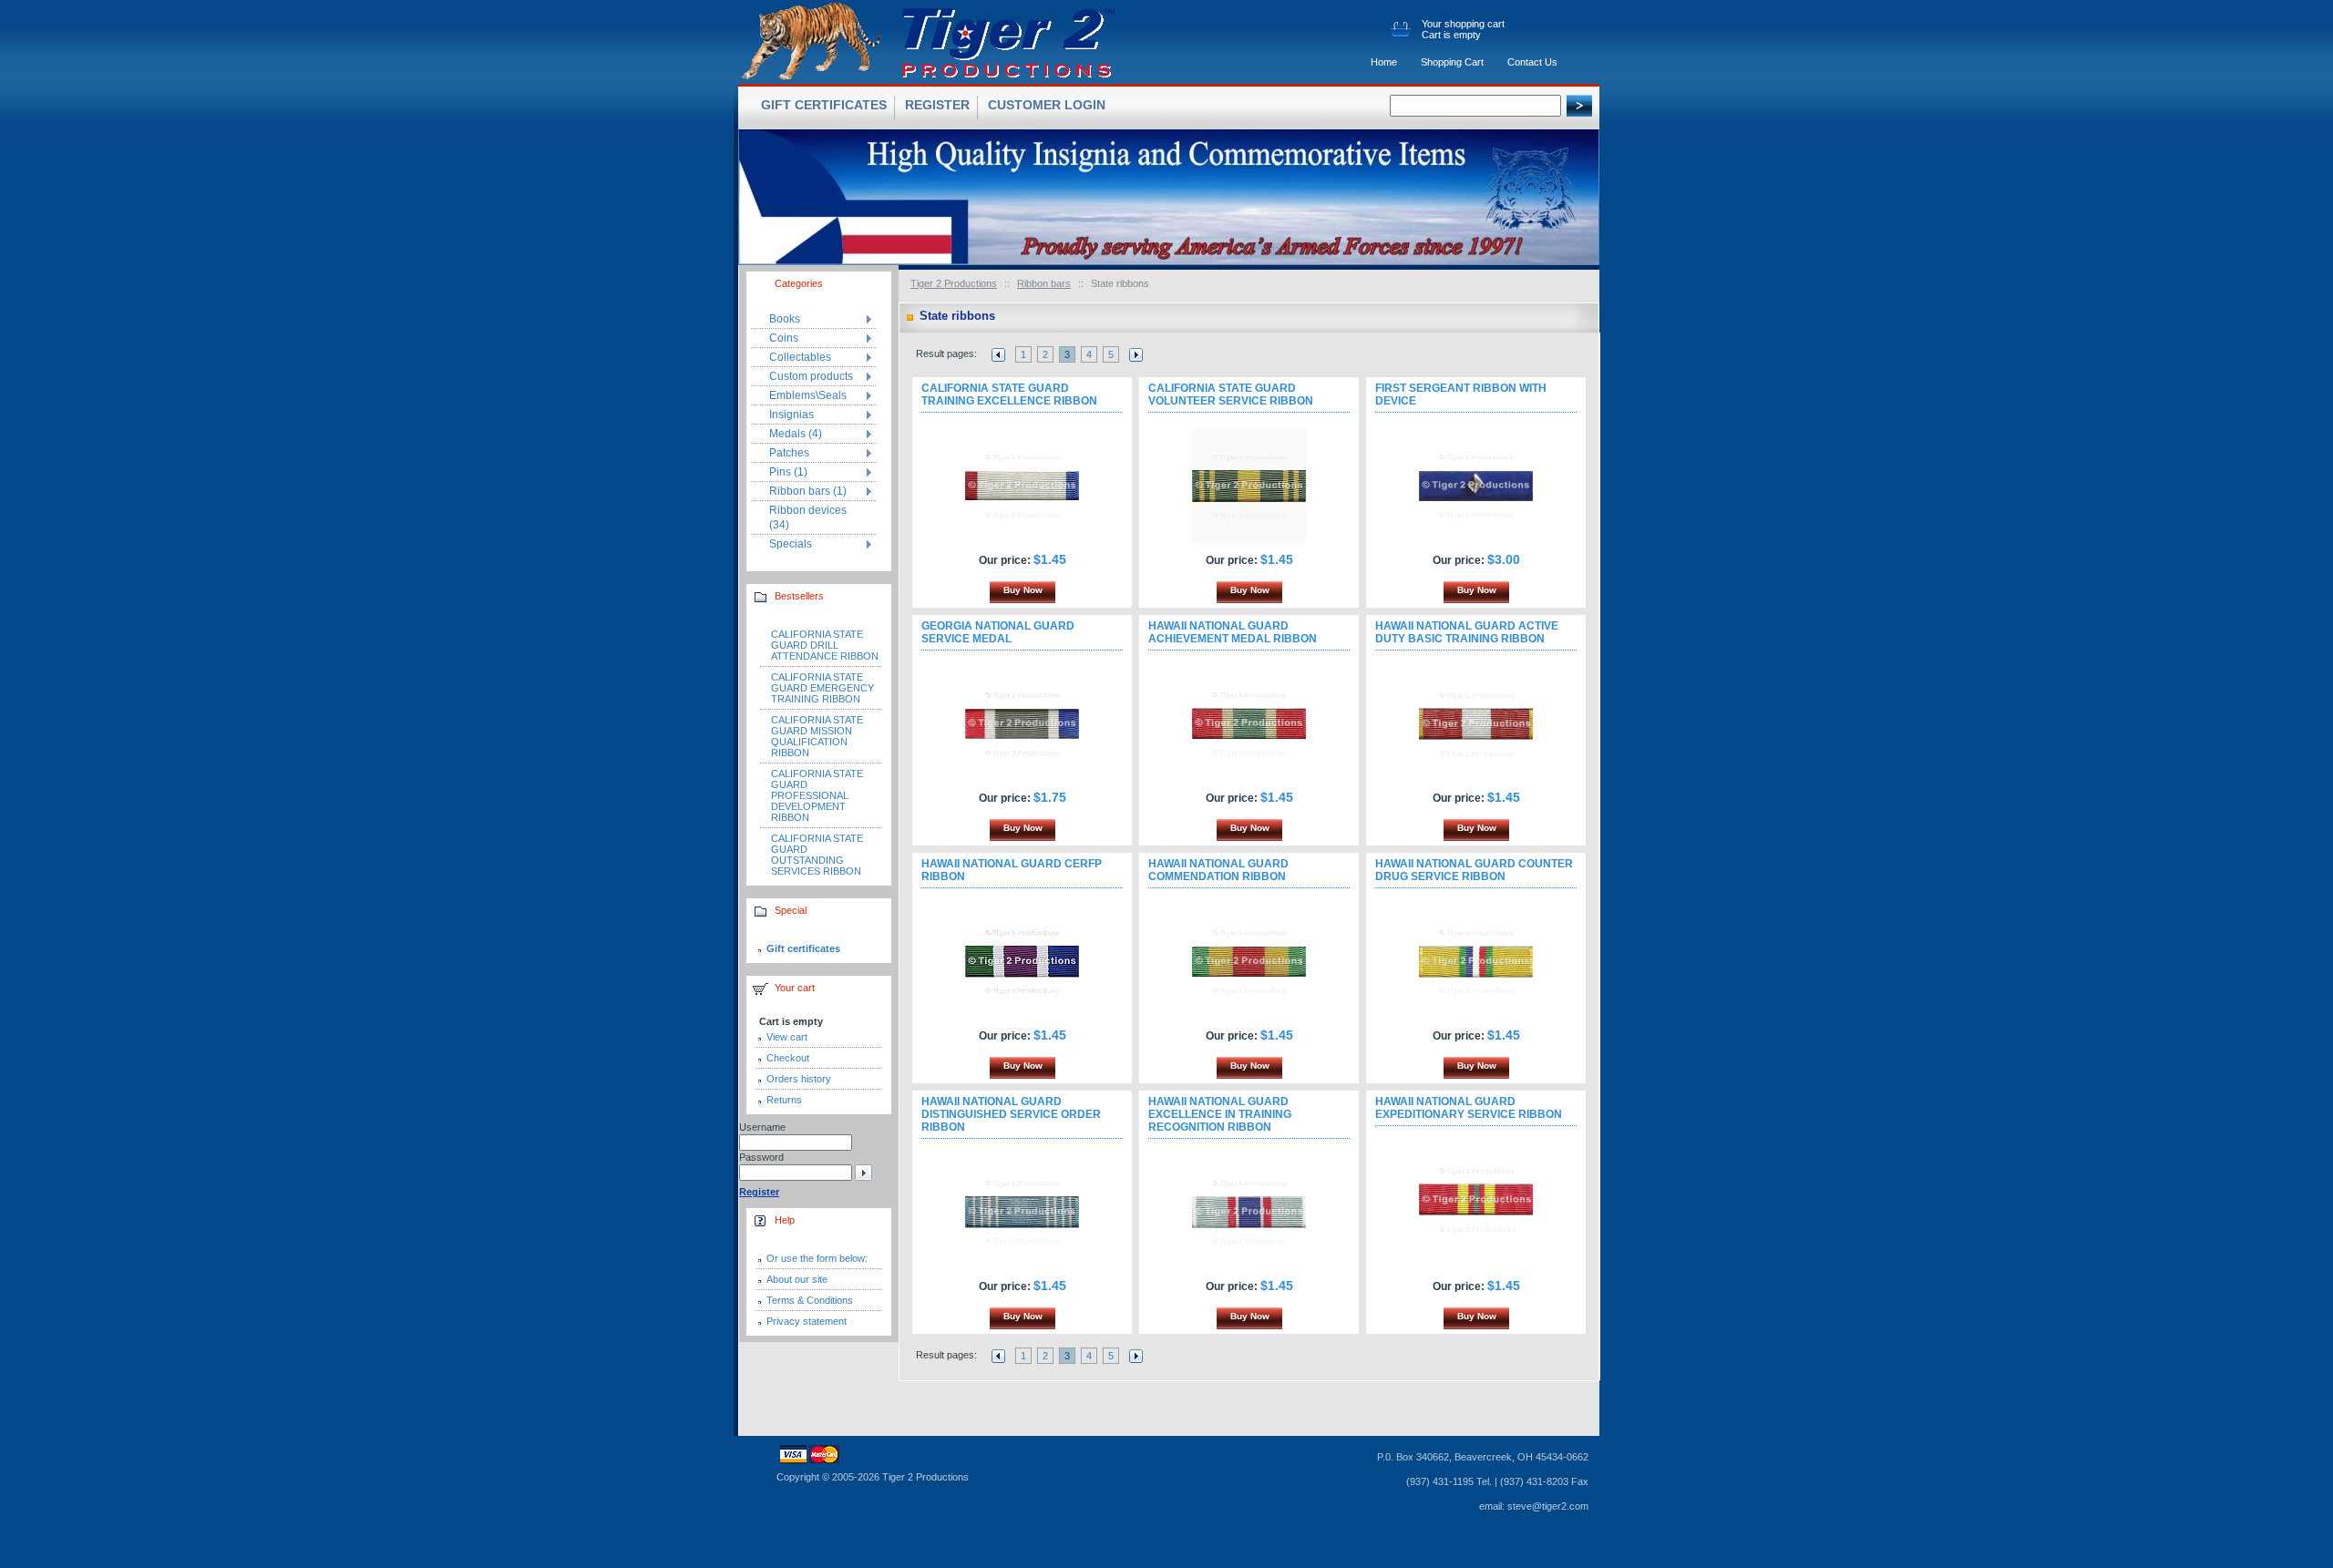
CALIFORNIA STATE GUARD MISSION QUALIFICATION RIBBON (817, 736)
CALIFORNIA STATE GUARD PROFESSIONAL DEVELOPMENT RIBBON (817, 795)
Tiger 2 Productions (954, 283)
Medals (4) (796, 434)
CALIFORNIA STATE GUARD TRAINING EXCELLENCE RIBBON (1009, 395)
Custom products (811, 376)
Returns (784, 1100)
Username (762, 1127)
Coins (784, 338)
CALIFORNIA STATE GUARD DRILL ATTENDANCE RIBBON (825, 645)
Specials (791, 544)
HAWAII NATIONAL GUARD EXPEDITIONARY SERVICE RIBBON (1469, 1108)
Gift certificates (803, 948)
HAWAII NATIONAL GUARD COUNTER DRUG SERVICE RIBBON (1474, 870)
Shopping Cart (1452, 62)
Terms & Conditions (810, 1300)
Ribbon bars (1044, 283)
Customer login (1047, 105)
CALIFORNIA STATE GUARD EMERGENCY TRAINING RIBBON (822, 688)
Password (761, 1157)
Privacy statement (807, 1321)
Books (785, 319)
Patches (789, 453)
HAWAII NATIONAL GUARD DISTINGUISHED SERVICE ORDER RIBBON (1011, 1114)
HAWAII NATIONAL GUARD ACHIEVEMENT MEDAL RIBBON (1233, 632)
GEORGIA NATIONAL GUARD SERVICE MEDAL (998, 632)
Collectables (800, 357)
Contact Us (1532, 62)
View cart (787, 1037)
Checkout (788, 1058)
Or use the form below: (817, 1258)
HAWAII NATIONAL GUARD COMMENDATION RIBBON (1218, 870)
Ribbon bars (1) (808, 491)
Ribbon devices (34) (808, 518)
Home (1384, 62)
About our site (797, 1279)
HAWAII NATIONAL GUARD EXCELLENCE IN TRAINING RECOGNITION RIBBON (1220, 1114)
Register (937, 105)
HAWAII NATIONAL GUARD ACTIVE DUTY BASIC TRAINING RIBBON (1467, 632)
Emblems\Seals (808, 395)
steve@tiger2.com (1548, 1506)
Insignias (791, 415)
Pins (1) (788, 472)
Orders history (799, 1079)
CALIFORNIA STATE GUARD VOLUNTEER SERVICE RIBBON (1231, 395)
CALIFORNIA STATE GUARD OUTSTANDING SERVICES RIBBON (817, 855)
